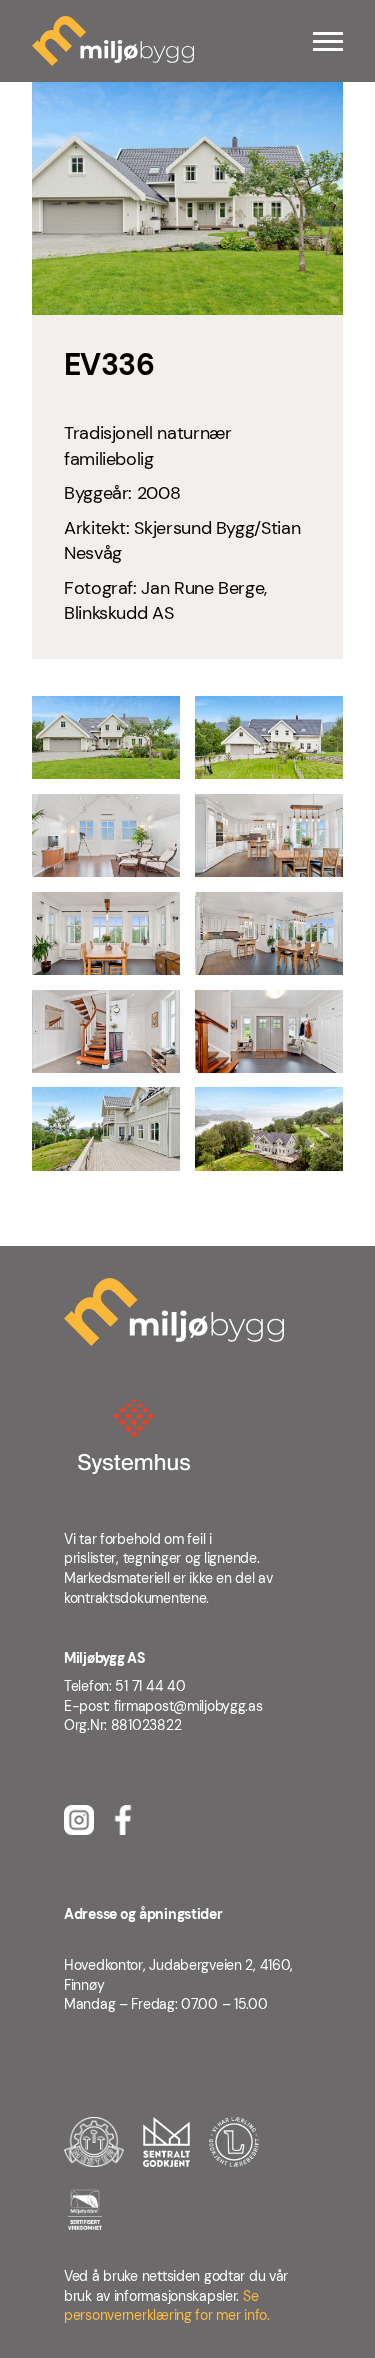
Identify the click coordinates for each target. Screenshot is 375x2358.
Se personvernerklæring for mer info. (167, 2306)
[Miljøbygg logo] (113, 41)
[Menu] (328, 41)
